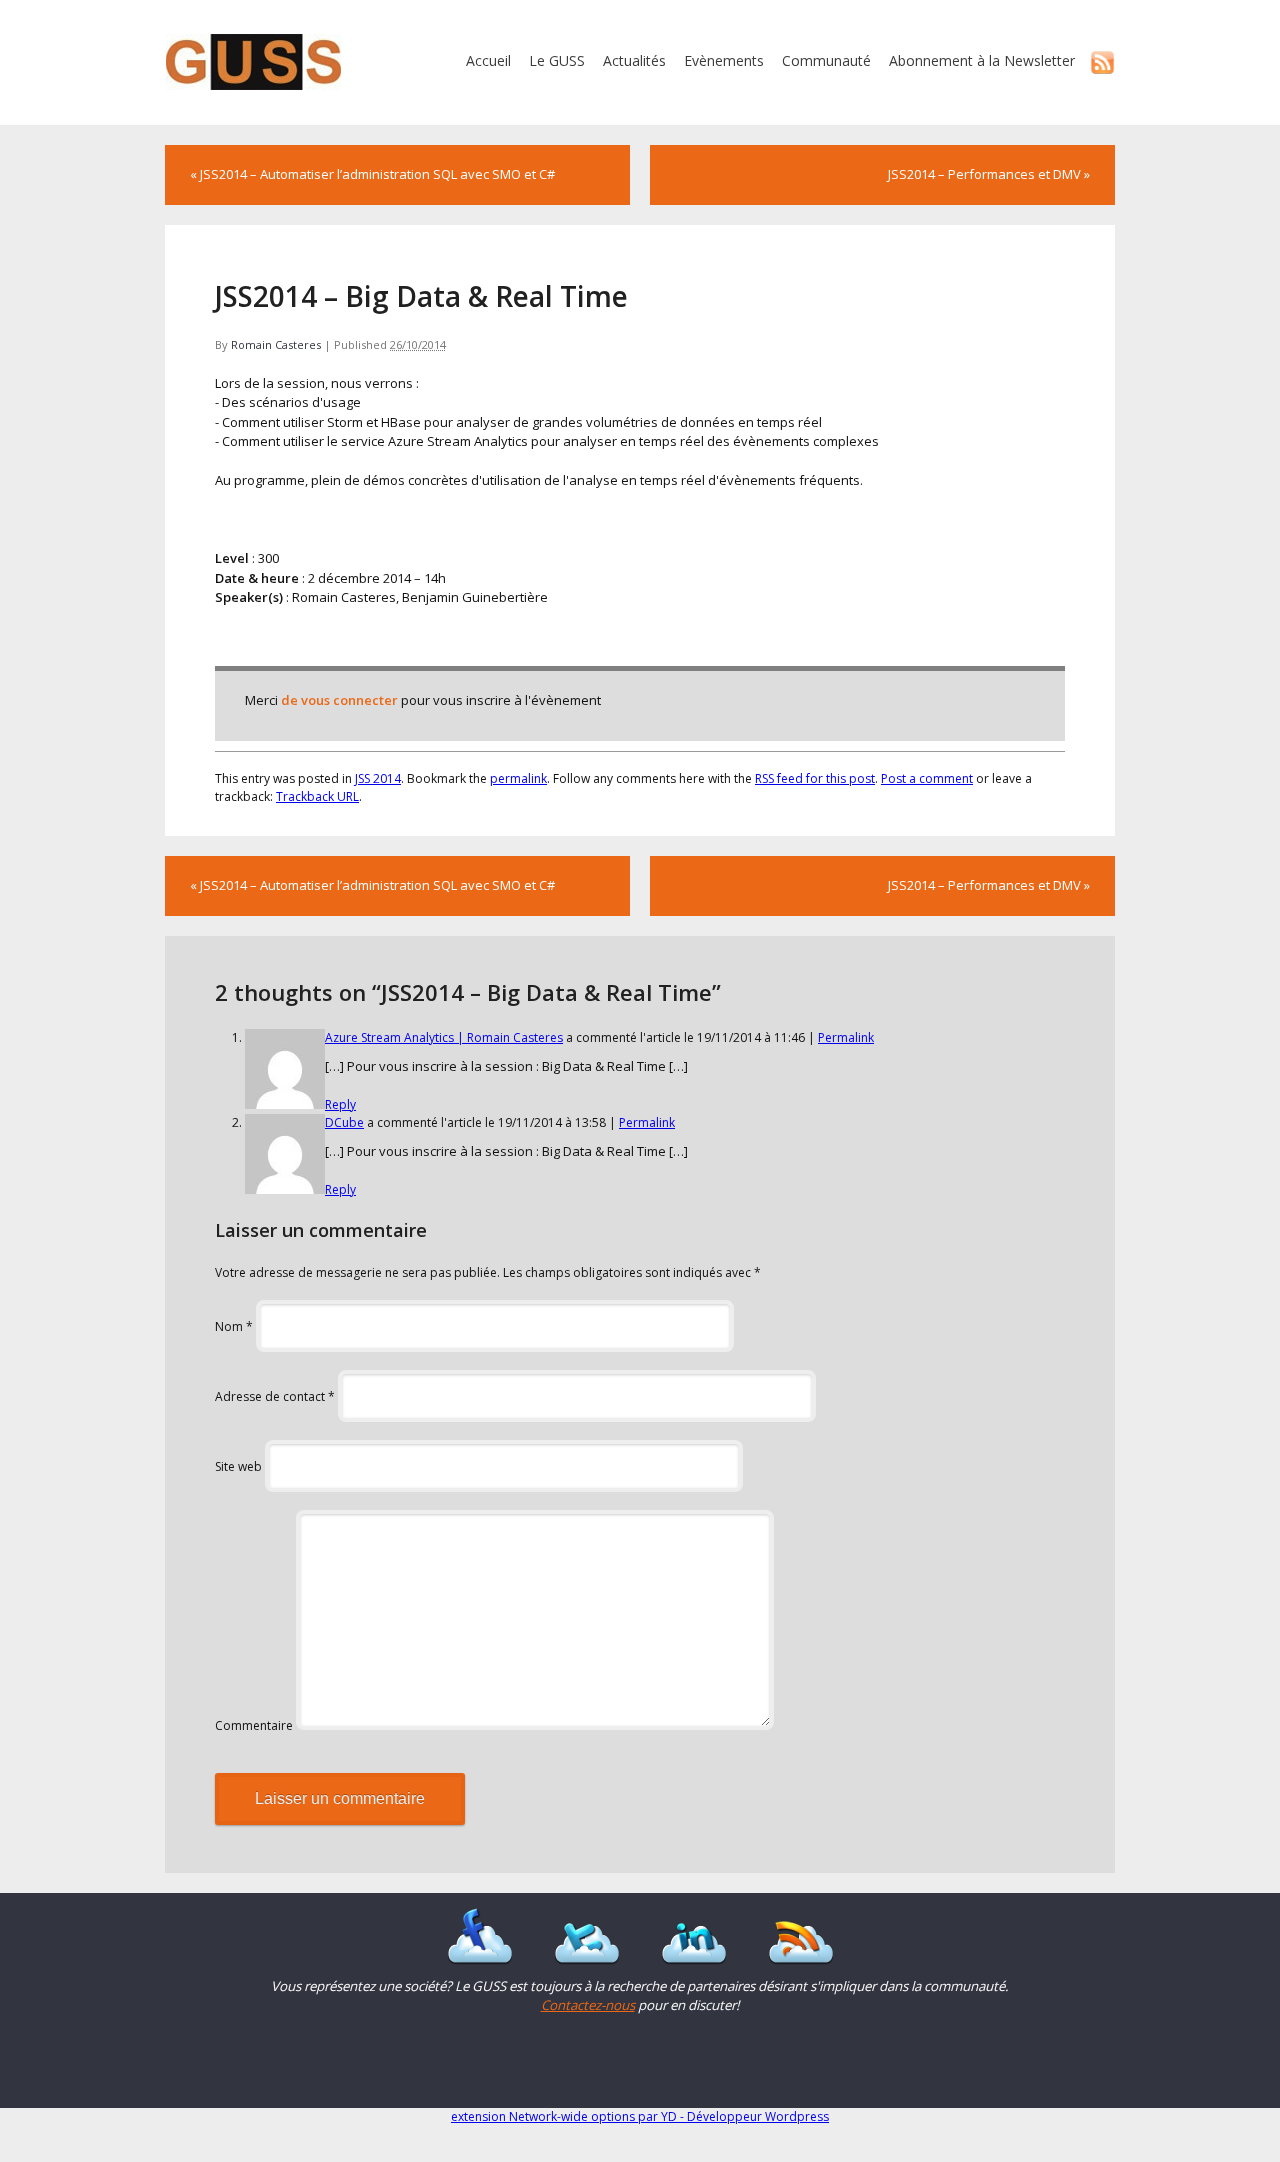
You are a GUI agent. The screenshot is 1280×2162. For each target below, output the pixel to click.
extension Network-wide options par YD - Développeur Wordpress (640, 2116)
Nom (234, 1326)
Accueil (488, 60)
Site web (238, 1466)
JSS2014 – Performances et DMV (989, 174)
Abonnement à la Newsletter (982, 60)
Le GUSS (557, 60)
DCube (344, 1122)
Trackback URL (317, 796)
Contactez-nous (588, 2005)
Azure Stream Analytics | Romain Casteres (444, 1037)
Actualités (634, 60)
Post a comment (927, 778)
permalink (518, 778)
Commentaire (254, 1725)
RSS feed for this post (815, 778)
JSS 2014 (378, 778)
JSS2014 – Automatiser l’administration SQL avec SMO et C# (372, 174)
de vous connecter (339, 700)
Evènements (724, 60)
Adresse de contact (275, 1396)
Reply (340, 1104)
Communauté (826, 60)
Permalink (846, 1037)
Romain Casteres (276, 344)
